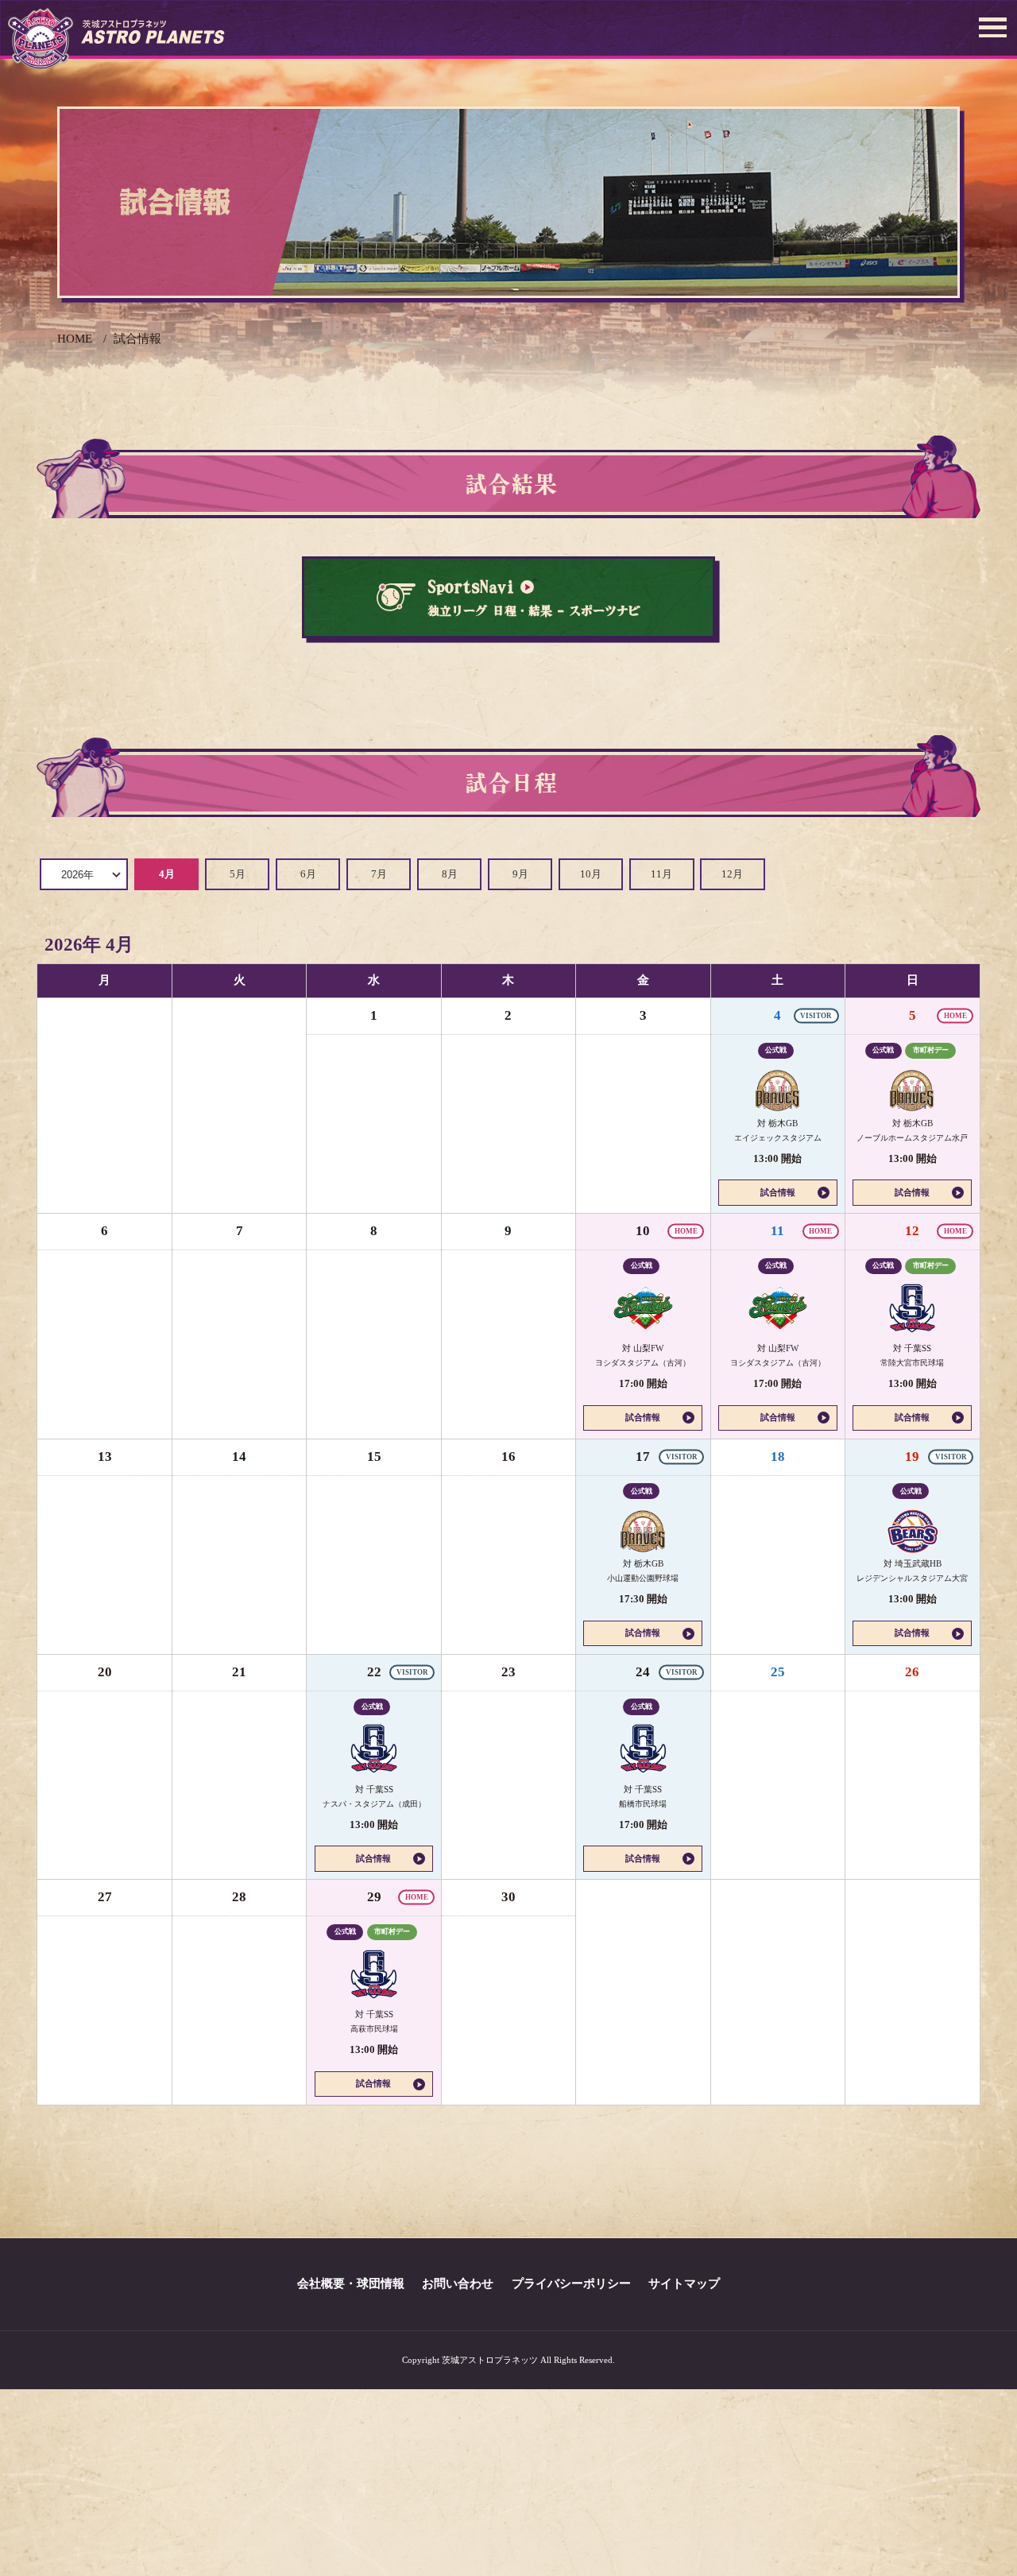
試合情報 (778, 1192)
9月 (520, 874)
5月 (238, 874)
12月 (732, 874)
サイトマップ (684, 2284)
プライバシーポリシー (571, 2284)
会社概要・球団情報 (351, 2284)
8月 (450, 874)
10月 (591, 874)
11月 (661, 874)
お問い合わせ (458, 2284)
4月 (167, 874)
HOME (75, 339)
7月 (379, 874)
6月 (308, 874)
